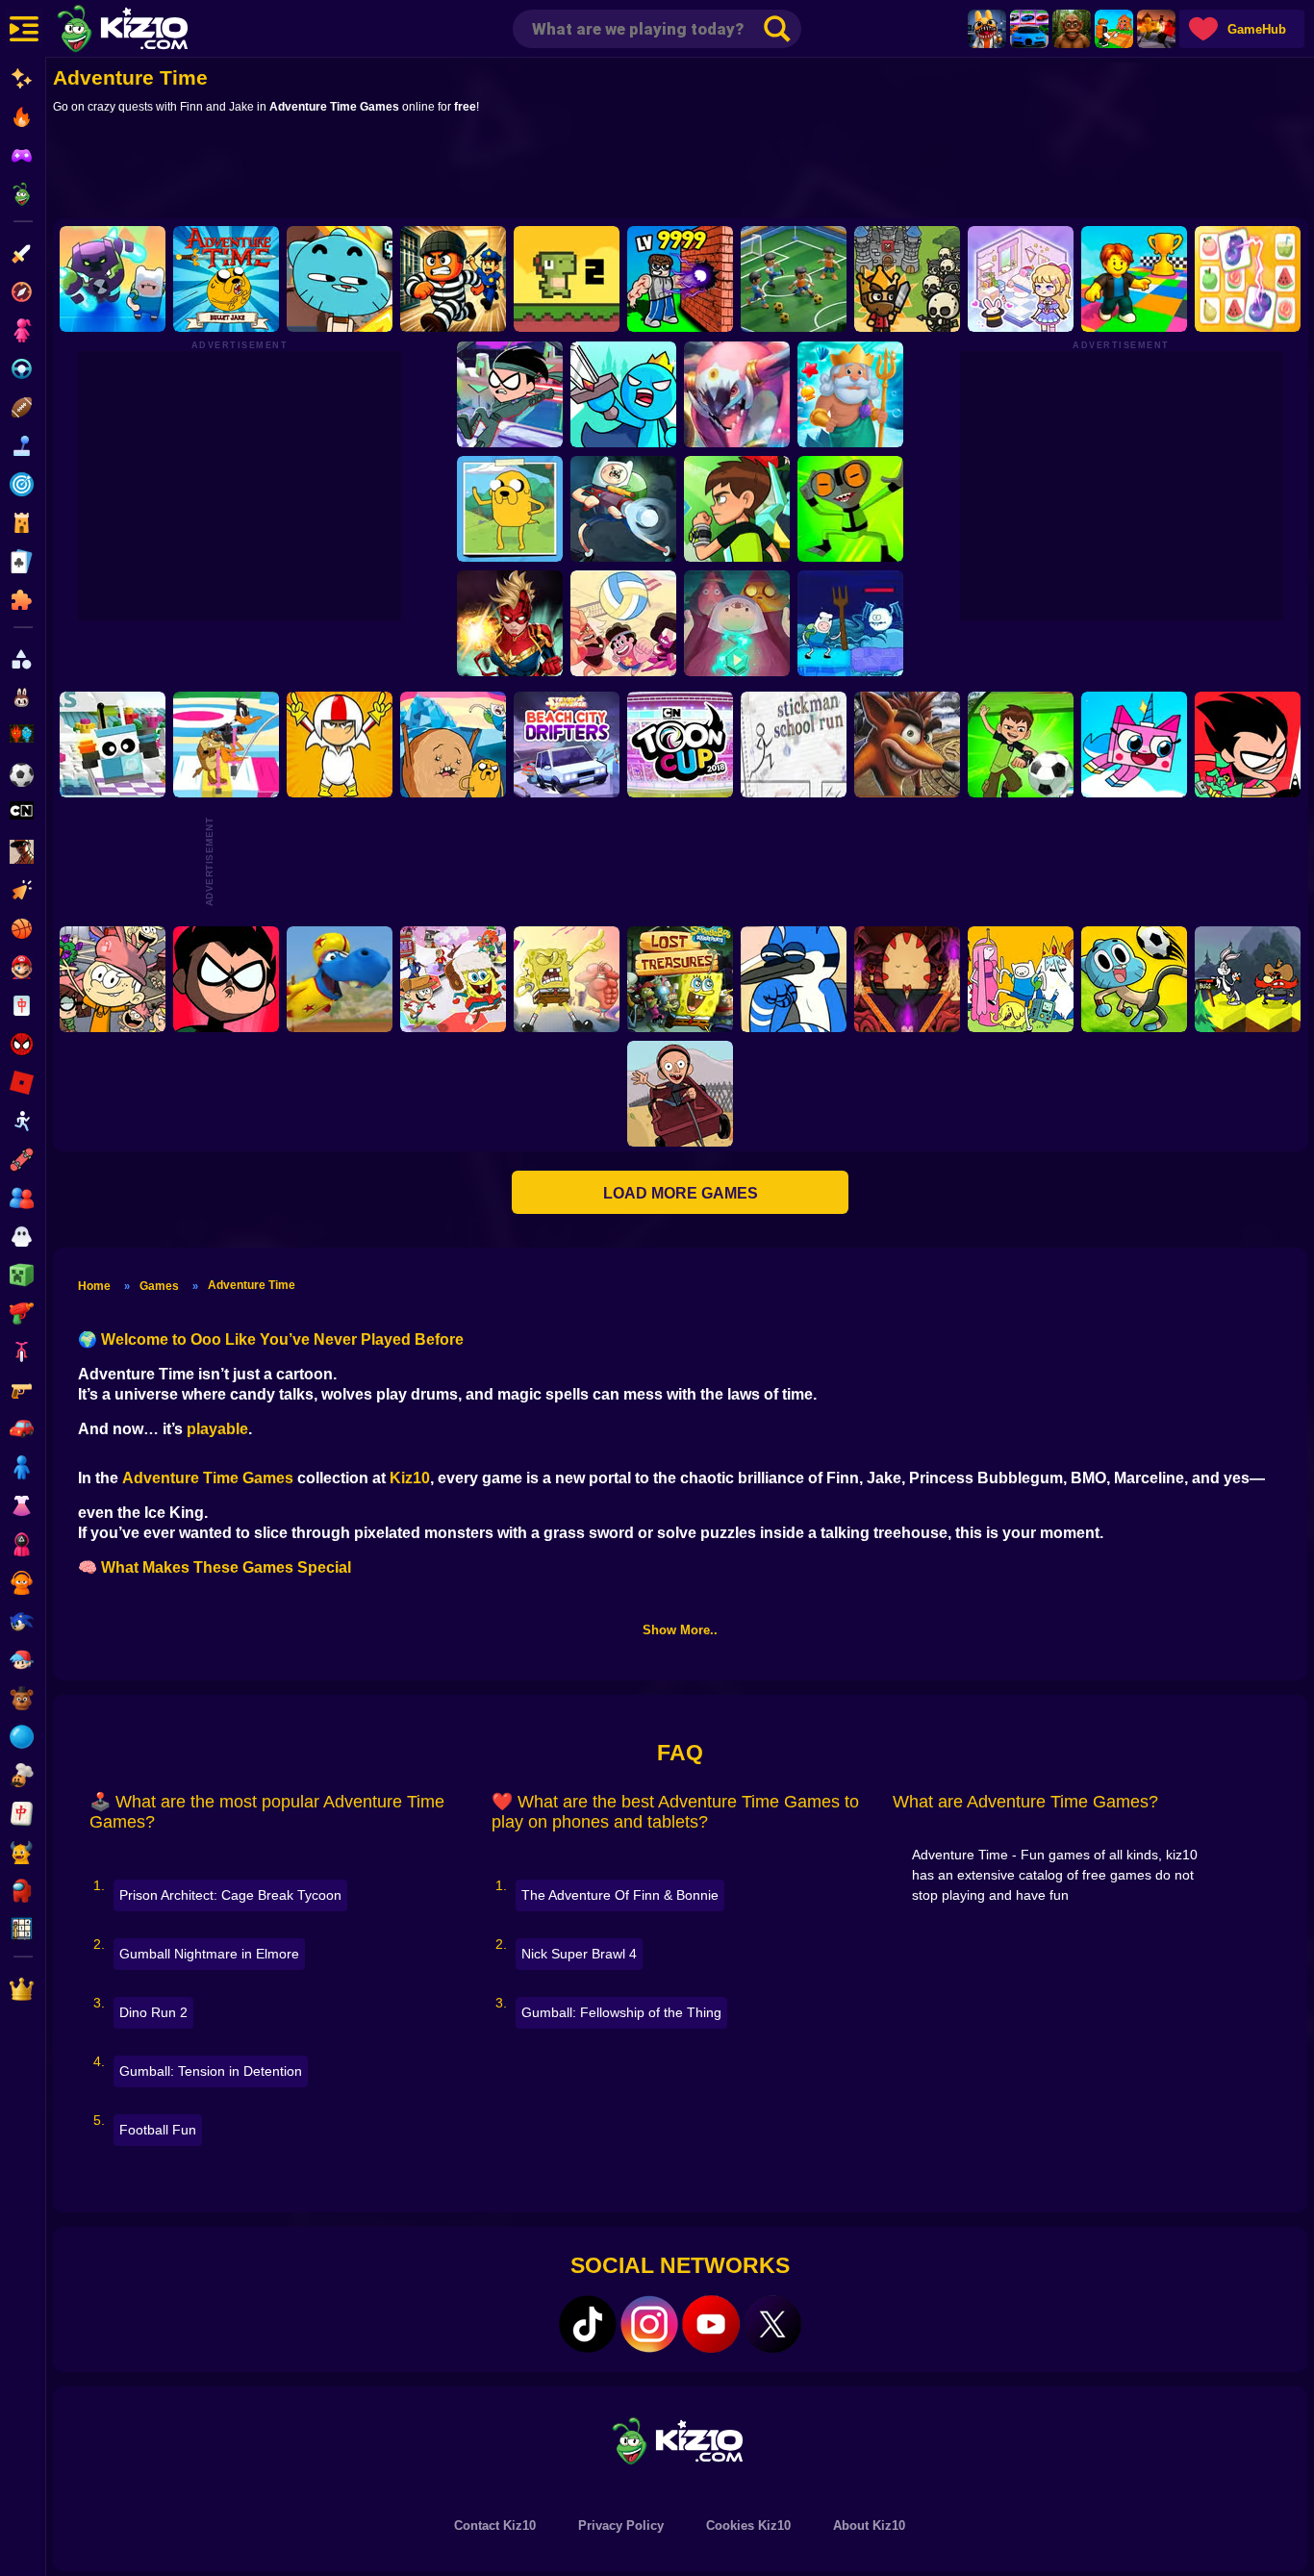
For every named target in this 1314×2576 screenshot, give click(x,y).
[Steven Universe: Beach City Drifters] (567, 745)
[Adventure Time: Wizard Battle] (736, 623)
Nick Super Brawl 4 (579, 1954)
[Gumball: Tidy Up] (340, 279)
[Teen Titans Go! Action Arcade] (226, 979)
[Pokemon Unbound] (736, 394)
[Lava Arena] (1156, 29)
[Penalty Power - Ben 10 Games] (1021, 745)
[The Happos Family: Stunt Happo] (340, 979)
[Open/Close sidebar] (24, 29)
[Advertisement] (680, 170)
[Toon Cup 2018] (680, 745)
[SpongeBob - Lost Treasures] (680, 979)
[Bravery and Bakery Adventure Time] (849, 623)
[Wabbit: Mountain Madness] (1248, 979)
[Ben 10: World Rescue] (736, 509)
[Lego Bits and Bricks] (113, 745)
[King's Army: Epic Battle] (907, 279)
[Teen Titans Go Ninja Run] (509, 394)
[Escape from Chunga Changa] (1072, 29)
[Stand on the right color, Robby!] (1134, 279)
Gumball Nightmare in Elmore (209, 1954)
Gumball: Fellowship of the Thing (621, 2012)
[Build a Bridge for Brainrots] (1114, 29)
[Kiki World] (1021, 279)
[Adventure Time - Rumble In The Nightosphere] (907, 979)
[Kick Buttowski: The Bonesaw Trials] (340, 745)
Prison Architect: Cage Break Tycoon (230, 1895)
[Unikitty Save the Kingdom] (1134, 745)
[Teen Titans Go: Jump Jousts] (1248, 745)
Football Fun (158, 2130)
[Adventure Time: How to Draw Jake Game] (509, 509)
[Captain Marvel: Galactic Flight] (509, 623)
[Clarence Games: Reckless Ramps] (680, 1094)
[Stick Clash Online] (622, 394)
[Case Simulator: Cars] (1029, 29)
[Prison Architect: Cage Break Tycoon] (453, 279)
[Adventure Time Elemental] (1021, 979)
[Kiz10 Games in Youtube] (711, 2324)
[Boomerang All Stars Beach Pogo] (226, 745)
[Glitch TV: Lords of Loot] (794, 979)
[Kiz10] (154, 31)
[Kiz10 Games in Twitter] (772, 2324)
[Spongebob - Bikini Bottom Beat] (567, 979)
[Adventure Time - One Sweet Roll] (453, 745)
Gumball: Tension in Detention (211, 2071)
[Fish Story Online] (849, 394)
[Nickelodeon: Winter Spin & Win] (453, 979)
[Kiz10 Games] (680, 2440)
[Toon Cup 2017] (1134, 979)
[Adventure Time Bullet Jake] (226, 279)
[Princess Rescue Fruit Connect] (1248, 279)
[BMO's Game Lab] (113, 279)
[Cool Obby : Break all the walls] (680, 279)
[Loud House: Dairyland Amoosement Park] (113, 979)
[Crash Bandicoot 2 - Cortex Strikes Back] (907, 745)
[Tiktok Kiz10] (588, 2324)
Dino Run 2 (153, 2012)
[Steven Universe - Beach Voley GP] (622, 623)
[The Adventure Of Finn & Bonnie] (622, 509)
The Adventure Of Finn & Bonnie (620, 1895)
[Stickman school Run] (794, 745)
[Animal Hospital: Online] (987, 29)
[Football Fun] (794, 279)
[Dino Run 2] (567, 279)
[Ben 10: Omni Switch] (849, 509)
